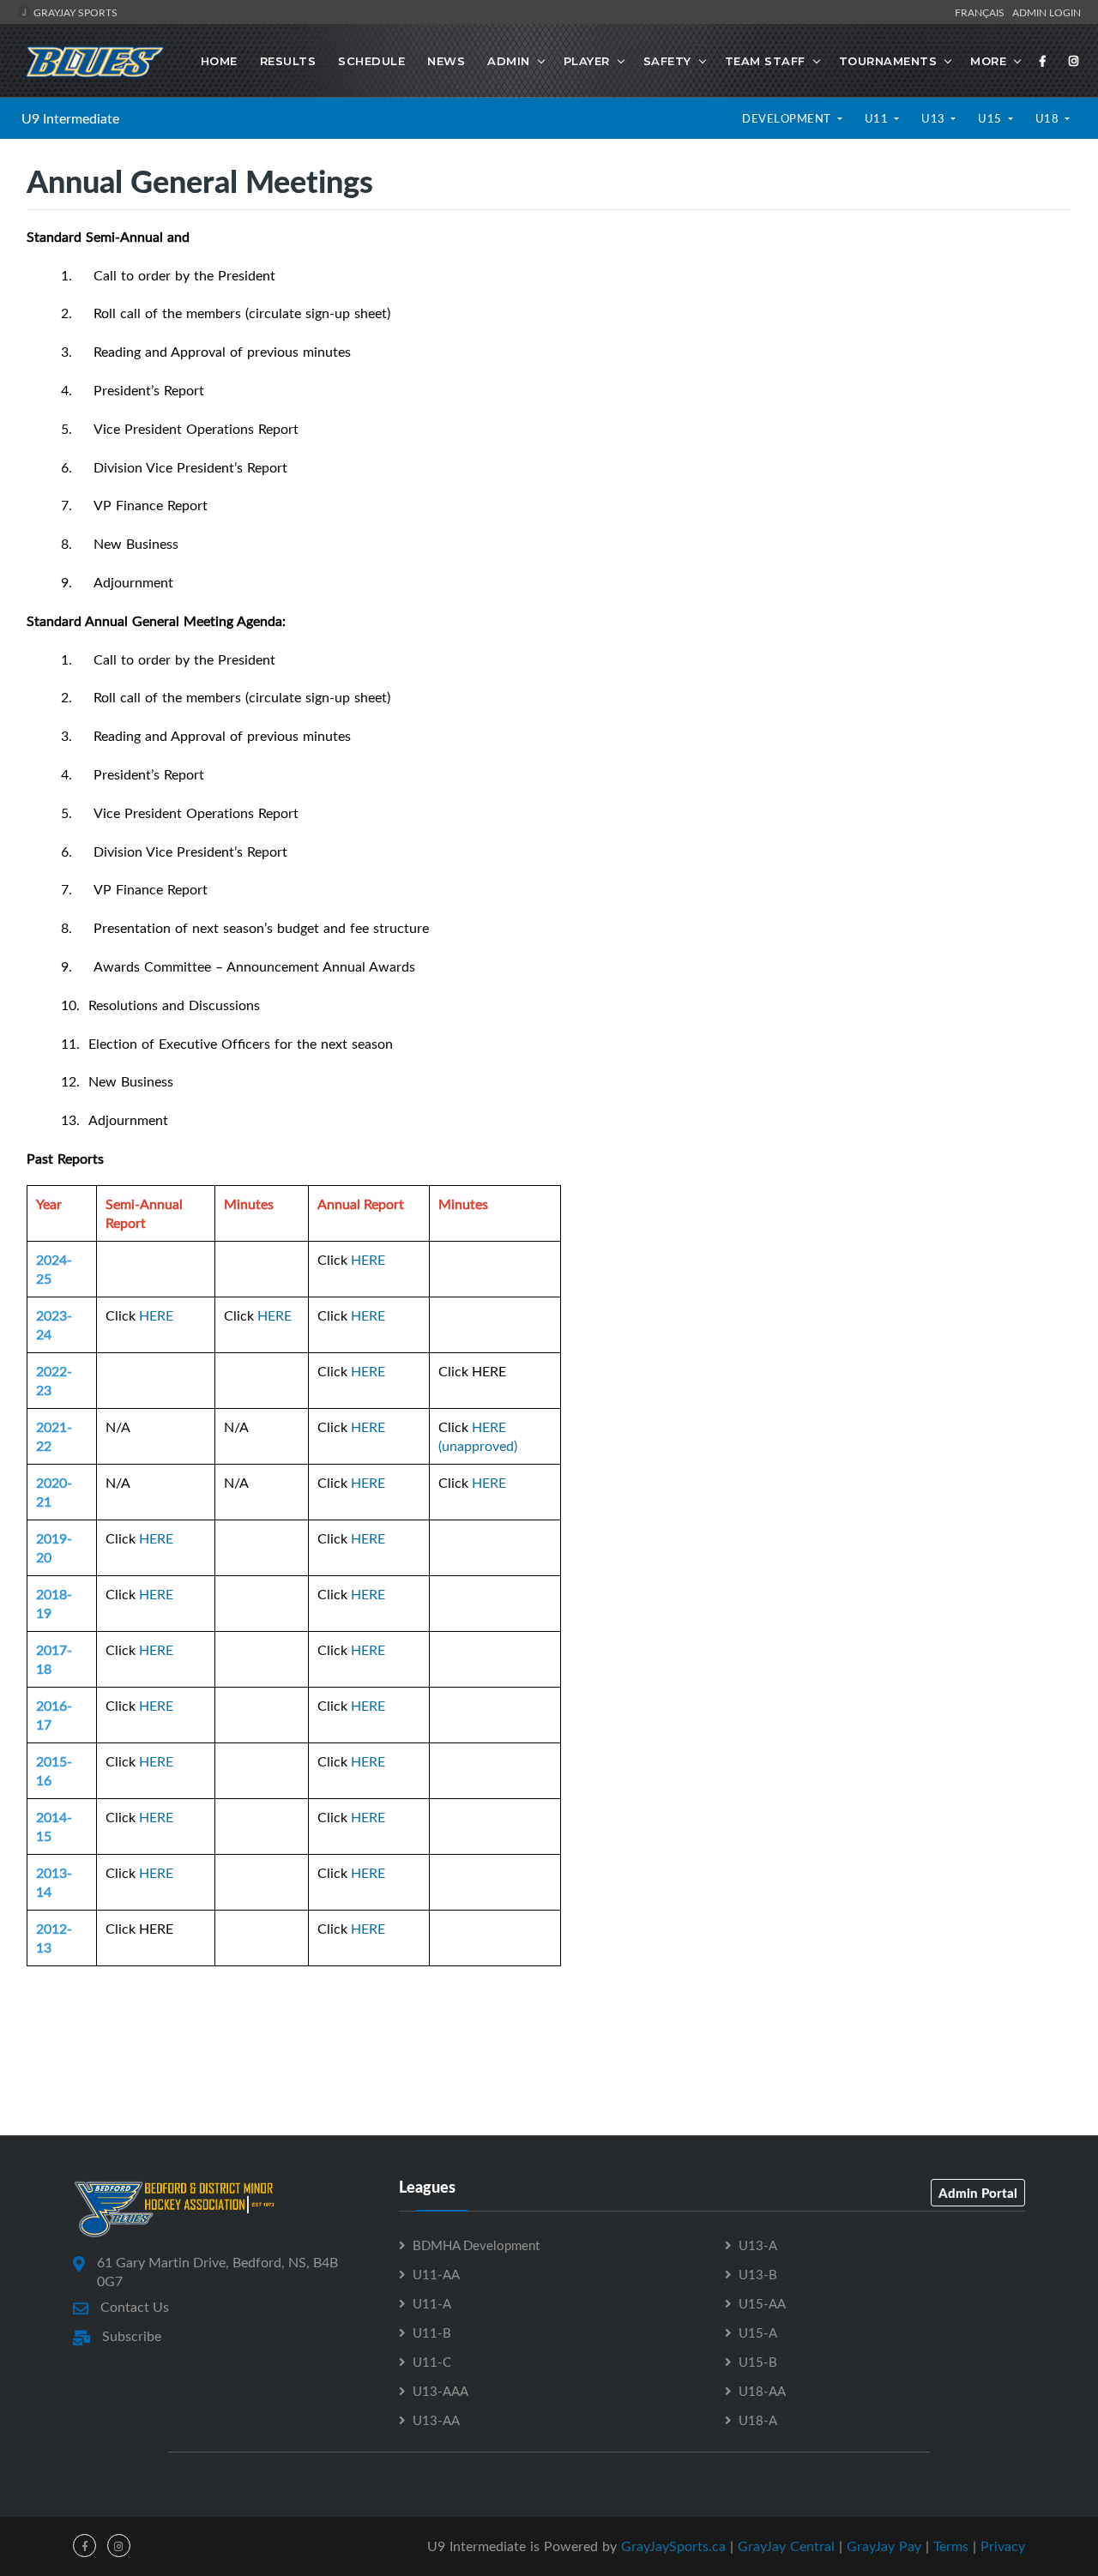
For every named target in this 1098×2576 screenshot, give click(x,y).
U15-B (758, 2362)
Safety (667, 61)
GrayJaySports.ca (673, 2546)
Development (788, 118)
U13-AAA (440, 2391)
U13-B (758, 2274)
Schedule (371, 61)
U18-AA (762, 2391)
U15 (991, 118)
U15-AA (762, 2303)
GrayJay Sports (74, 12)
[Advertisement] (549, 2058)
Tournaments (888, 61)
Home (219, 61)
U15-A (758, 2332)
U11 (878, 118)
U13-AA (436, 2420)
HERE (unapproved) (478, 1436)
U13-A (758, 2245)
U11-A (432, 2303)
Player (587, 61)
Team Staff (765, 61)
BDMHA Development (476, 2245)
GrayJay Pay (884, 2546)
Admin (509, 61)
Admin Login (1047, 12)
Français (982, 12)
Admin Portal (978, 2193)
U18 (1049, 118)
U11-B (432, 2332)
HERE (368, 1260)
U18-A (758, 2420)
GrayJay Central (786, 2546)
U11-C (432, 2362)
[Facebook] (1043, 61)
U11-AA (436, 2274)
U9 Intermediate (70, 118)
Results (288, 61)
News (446, 61)
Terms (951, 2546)
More (988, 61)
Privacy (1003, 2546)
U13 (935, 118)
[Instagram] (1074, 61)
